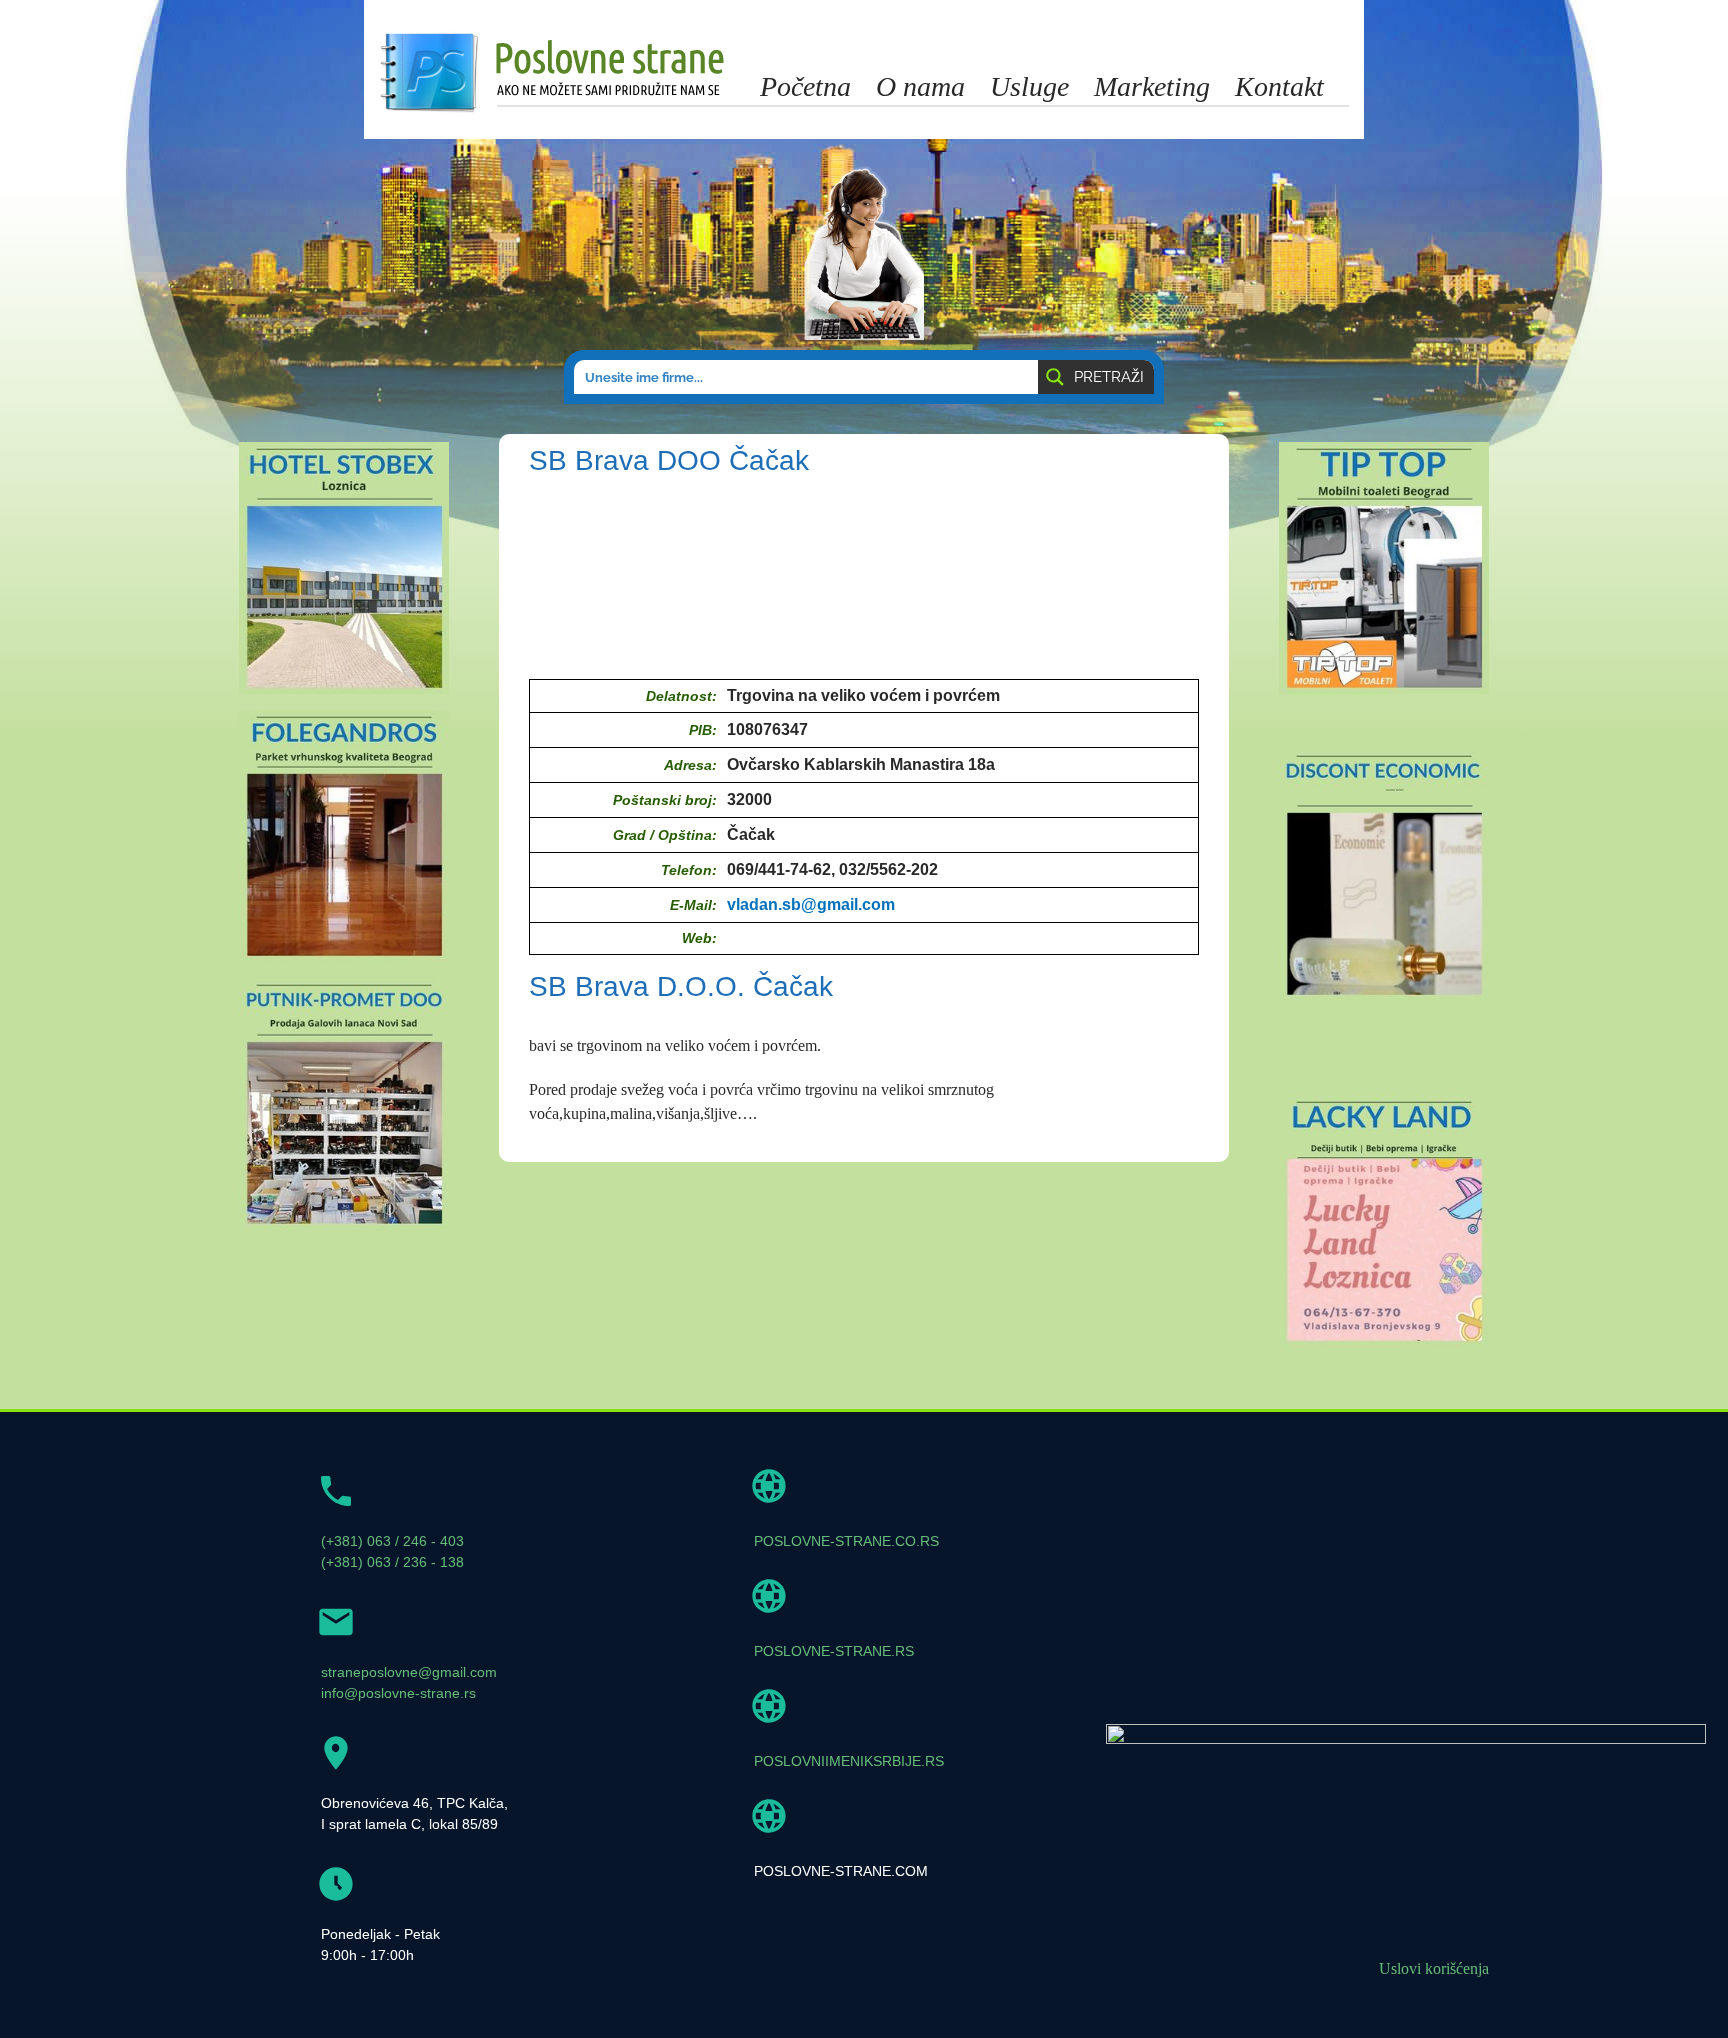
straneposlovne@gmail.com (409, 1672)
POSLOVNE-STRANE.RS (834, 1651)
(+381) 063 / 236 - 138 (392, 1562)
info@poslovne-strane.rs (398, 1693)
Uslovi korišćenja (1434, 1968)
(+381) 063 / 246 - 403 (392, 1541)
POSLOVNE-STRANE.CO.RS (846, 1541)
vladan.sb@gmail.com (811, 904)
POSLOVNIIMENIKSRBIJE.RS (849, 1761)
